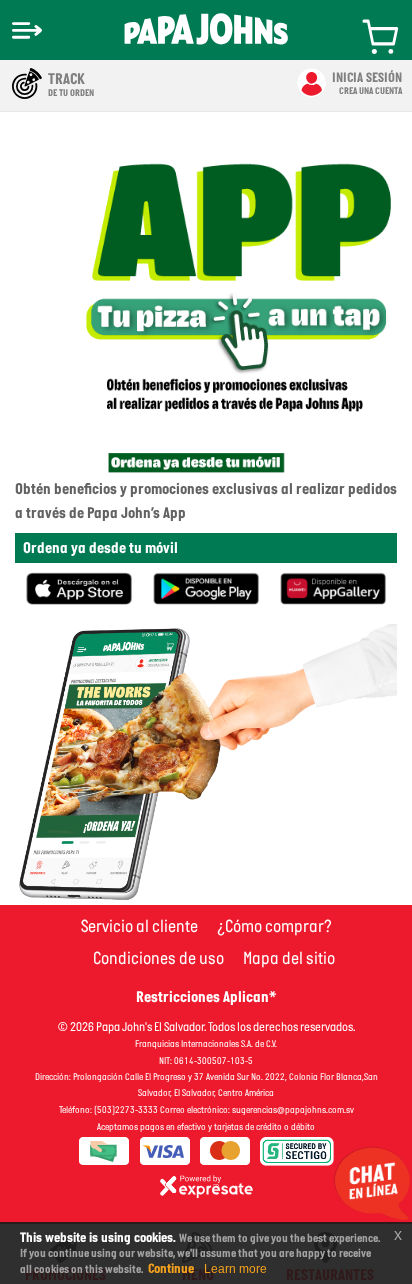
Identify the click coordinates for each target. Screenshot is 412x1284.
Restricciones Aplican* (206, 996)
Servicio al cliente (139, 926)
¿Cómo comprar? (274, 926)
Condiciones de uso (158, 958)
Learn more (235, 1269)
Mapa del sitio (289, 958)
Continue (171, 1268)
